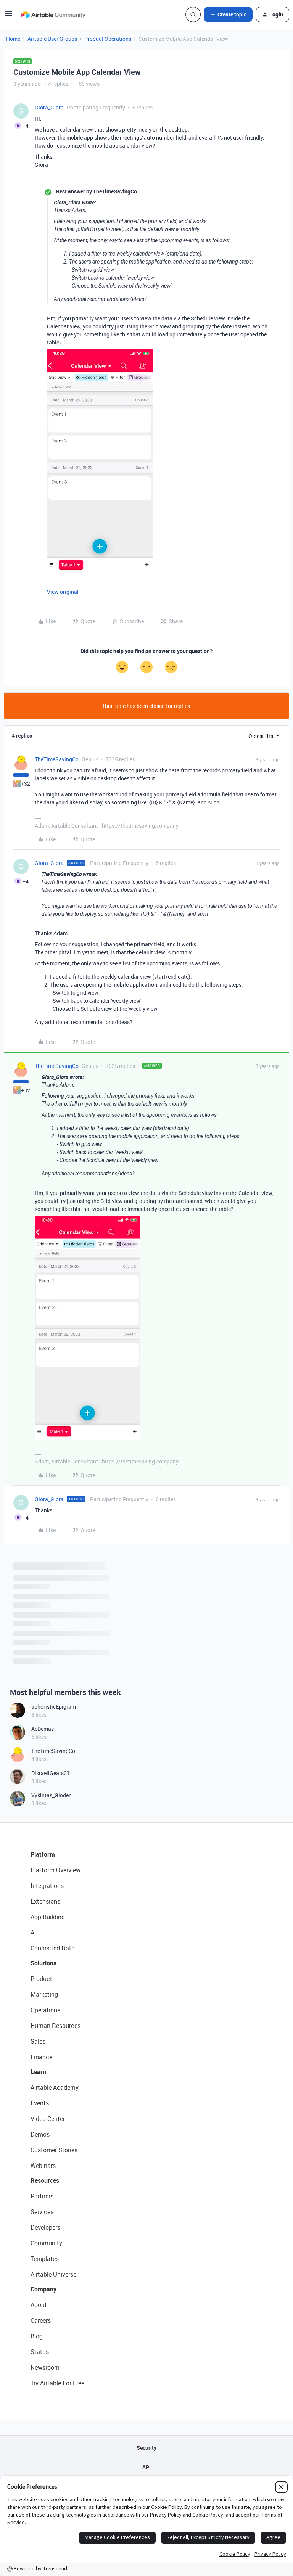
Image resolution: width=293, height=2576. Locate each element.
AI (33, 1933)
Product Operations (108, 39)
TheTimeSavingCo (57, 759)
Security (146, 2448)
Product (41, 1979)
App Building (48, 1917)
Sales (38, 2041)
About (39, 2305)
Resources (45, 2180)
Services (42, 2212)
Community (46, 2243)
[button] (8, 16)
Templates (45, 2259)
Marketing (44, 1994)
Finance (41, 2057)
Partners (42, 2196)
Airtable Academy (55, 2087)
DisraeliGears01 (51, 1773)
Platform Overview (56, 1870)
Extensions (45, 1901)
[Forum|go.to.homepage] (53, 14)
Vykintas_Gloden (52, 1795)
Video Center (48, 2119)
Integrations (47, 1886)
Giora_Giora (49, 107)
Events (40, 2103)
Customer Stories (54, 2150)
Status (40, 2352)
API (146, 2467)
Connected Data (53, 1948)
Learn (38, 2072)
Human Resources (56, 2026)
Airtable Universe (53, 2274)
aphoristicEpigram (54, 1707)
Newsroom (45, 2367)
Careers (41, 2320)
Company (43, 2289)
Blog (37, 2336)
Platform (43, 1854)
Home (13, 39)
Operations (45, 2010)
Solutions (43, 1963)
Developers (45, 2227)
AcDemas (43, 1729)
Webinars (43, 2166)
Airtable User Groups (52, 39)
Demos (40, 2134)
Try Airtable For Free (57, 2383)
